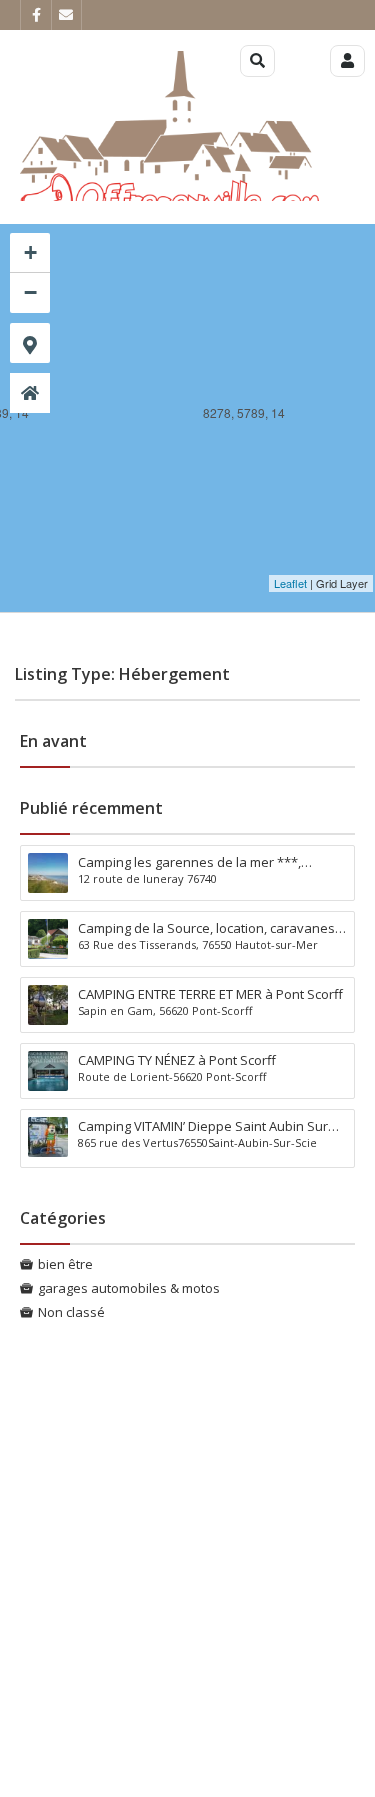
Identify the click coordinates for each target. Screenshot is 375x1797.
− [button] (30, 292)
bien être (65, 1264)
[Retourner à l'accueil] (30, 393)
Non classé (71, 1312)
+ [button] (30, 252)
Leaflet (290, 583)
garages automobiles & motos (129, 1288)
